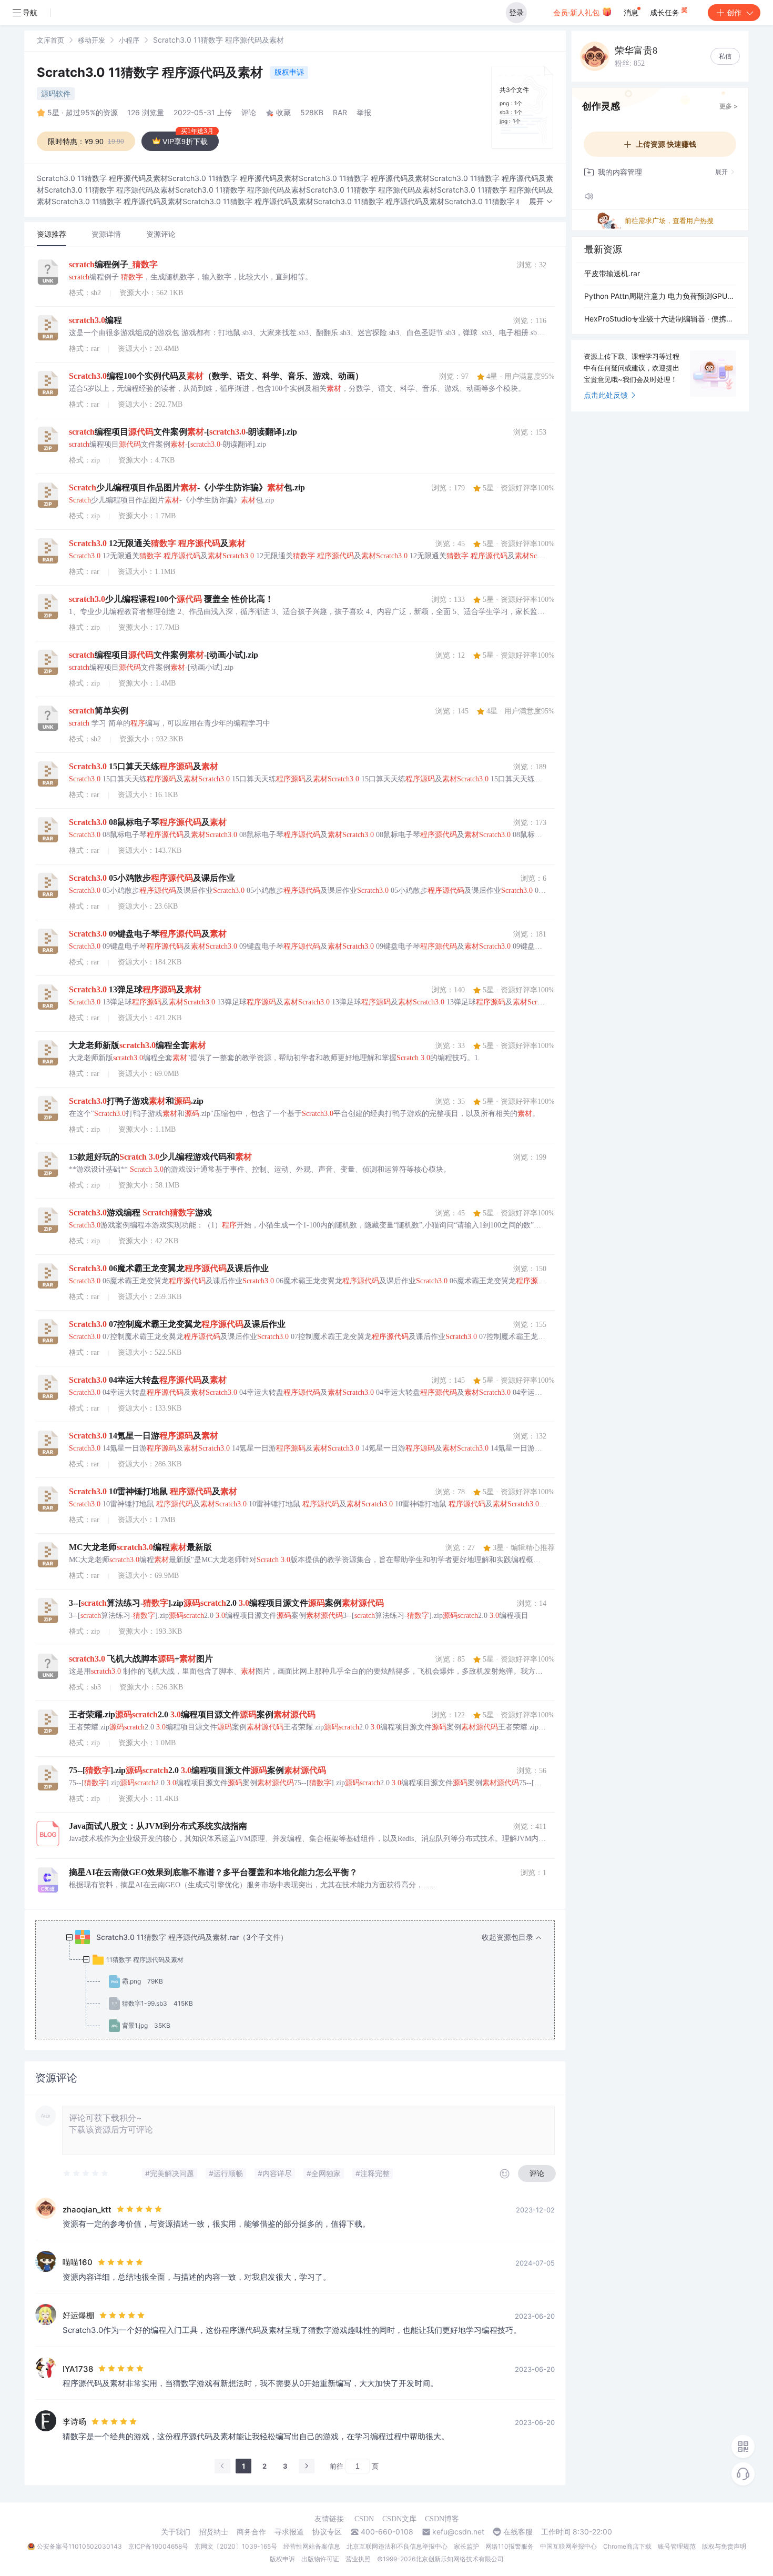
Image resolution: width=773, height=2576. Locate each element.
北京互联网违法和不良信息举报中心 (397, 2546)
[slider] (86, 2173)
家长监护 (466, 2546)
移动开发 (91, 40)
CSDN (364, 2519)
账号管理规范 (677, 2546)
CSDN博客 (442, 2519)
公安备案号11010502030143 (79, 2546)
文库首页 (50, 40)
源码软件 (56, 93)
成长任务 (666, 12)
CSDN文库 (399, 2519)
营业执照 (358, 2559)
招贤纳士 (213, 2532)
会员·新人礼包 (577, 12)
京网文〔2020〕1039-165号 (236, 2546)
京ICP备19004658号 (158, 2546)
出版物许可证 (320, 2559)
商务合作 (251, 2532)
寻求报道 (289, 2532)
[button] (541, 202)
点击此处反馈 (606, 395)
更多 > (729, 106)
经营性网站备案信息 (312, 2546)
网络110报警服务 (510, 2546)
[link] (50, 40)
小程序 (129, 40)
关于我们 (176, 2532)
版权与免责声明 (724, 2546)
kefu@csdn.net (458, 2532)
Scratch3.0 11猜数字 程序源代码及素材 (151, 72)
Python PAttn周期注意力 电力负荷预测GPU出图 (660, 296)
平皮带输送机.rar (612, 273)
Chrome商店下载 (627, 2546)
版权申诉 (289, 72)
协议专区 (327, 2532)
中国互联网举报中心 (568, 2546)
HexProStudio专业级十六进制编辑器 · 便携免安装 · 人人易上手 (660, 319)
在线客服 (518, 2532)
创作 (734, 12)
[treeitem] (303, 1981)
